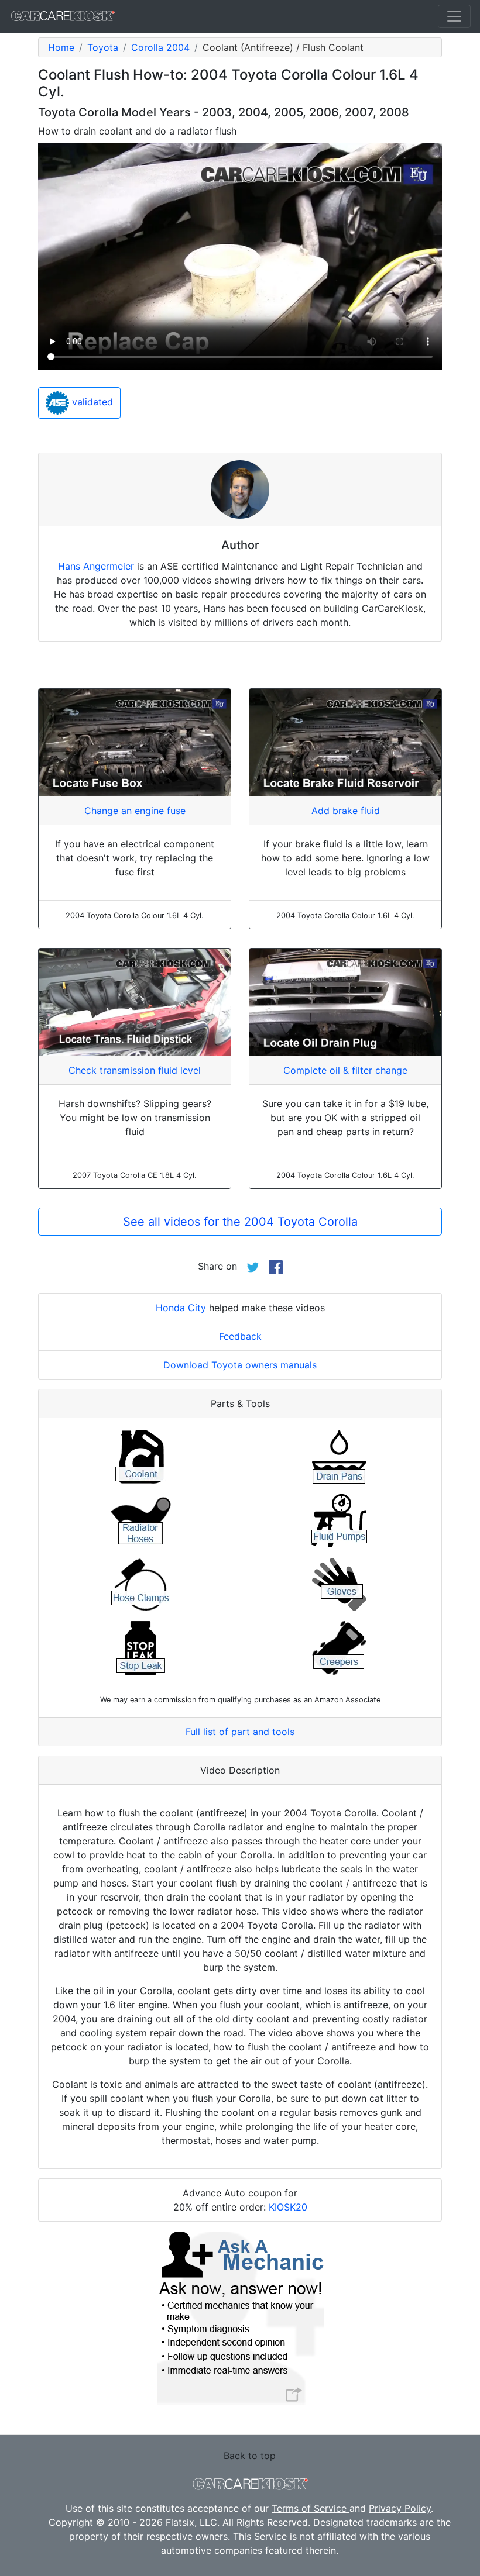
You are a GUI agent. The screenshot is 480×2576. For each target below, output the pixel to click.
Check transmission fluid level (135, 1070)
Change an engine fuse (135, 811)
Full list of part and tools (240, 1732)
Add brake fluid (346, 811)
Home (61, 47)
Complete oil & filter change (345, 1070)
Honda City (181, 1308)
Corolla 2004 (160, 47)
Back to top (250, 2456)
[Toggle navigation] (454, 16)
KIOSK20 (288, 2207)
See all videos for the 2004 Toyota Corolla (240, 1222)
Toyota (103, 47)
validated (91, 402)
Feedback (240, 1336)
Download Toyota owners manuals (240, 1365)
